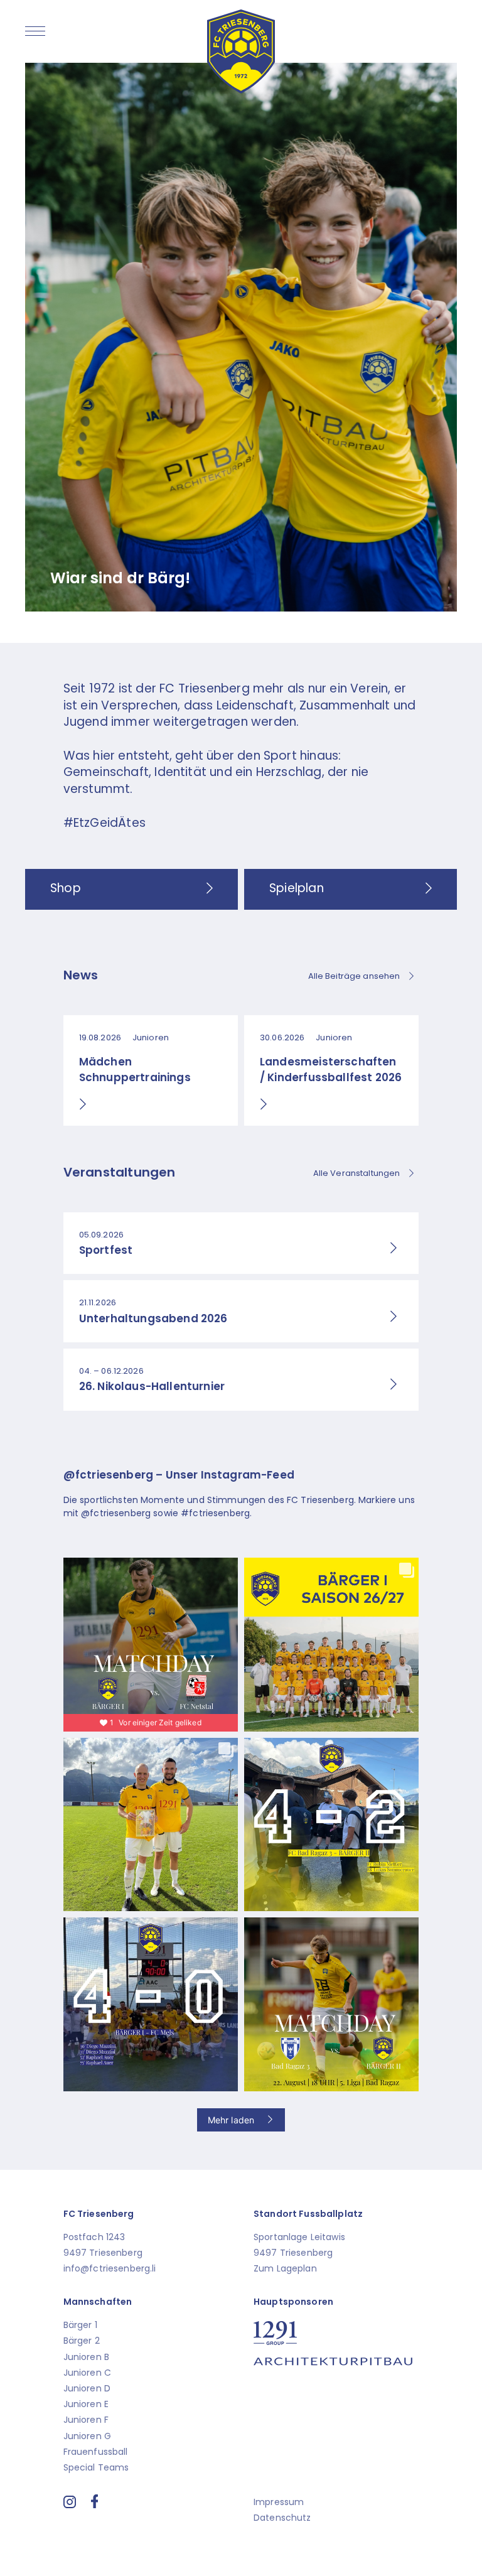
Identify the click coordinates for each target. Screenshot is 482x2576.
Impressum (279, 2502)
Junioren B (86, 2357)
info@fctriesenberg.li (110, 2268)
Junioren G (87, 2436)
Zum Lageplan (285, 2268)
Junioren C (87, 2373)
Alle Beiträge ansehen (354, 976)
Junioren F (86, 2420)
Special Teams (96, 2467)
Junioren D (87, 2388)
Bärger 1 (80, 2325)
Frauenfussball (96, 2452)
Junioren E (86, 2404)
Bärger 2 (82, 2341)
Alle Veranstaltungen (357, 1173)
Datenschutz (282, 2518)
